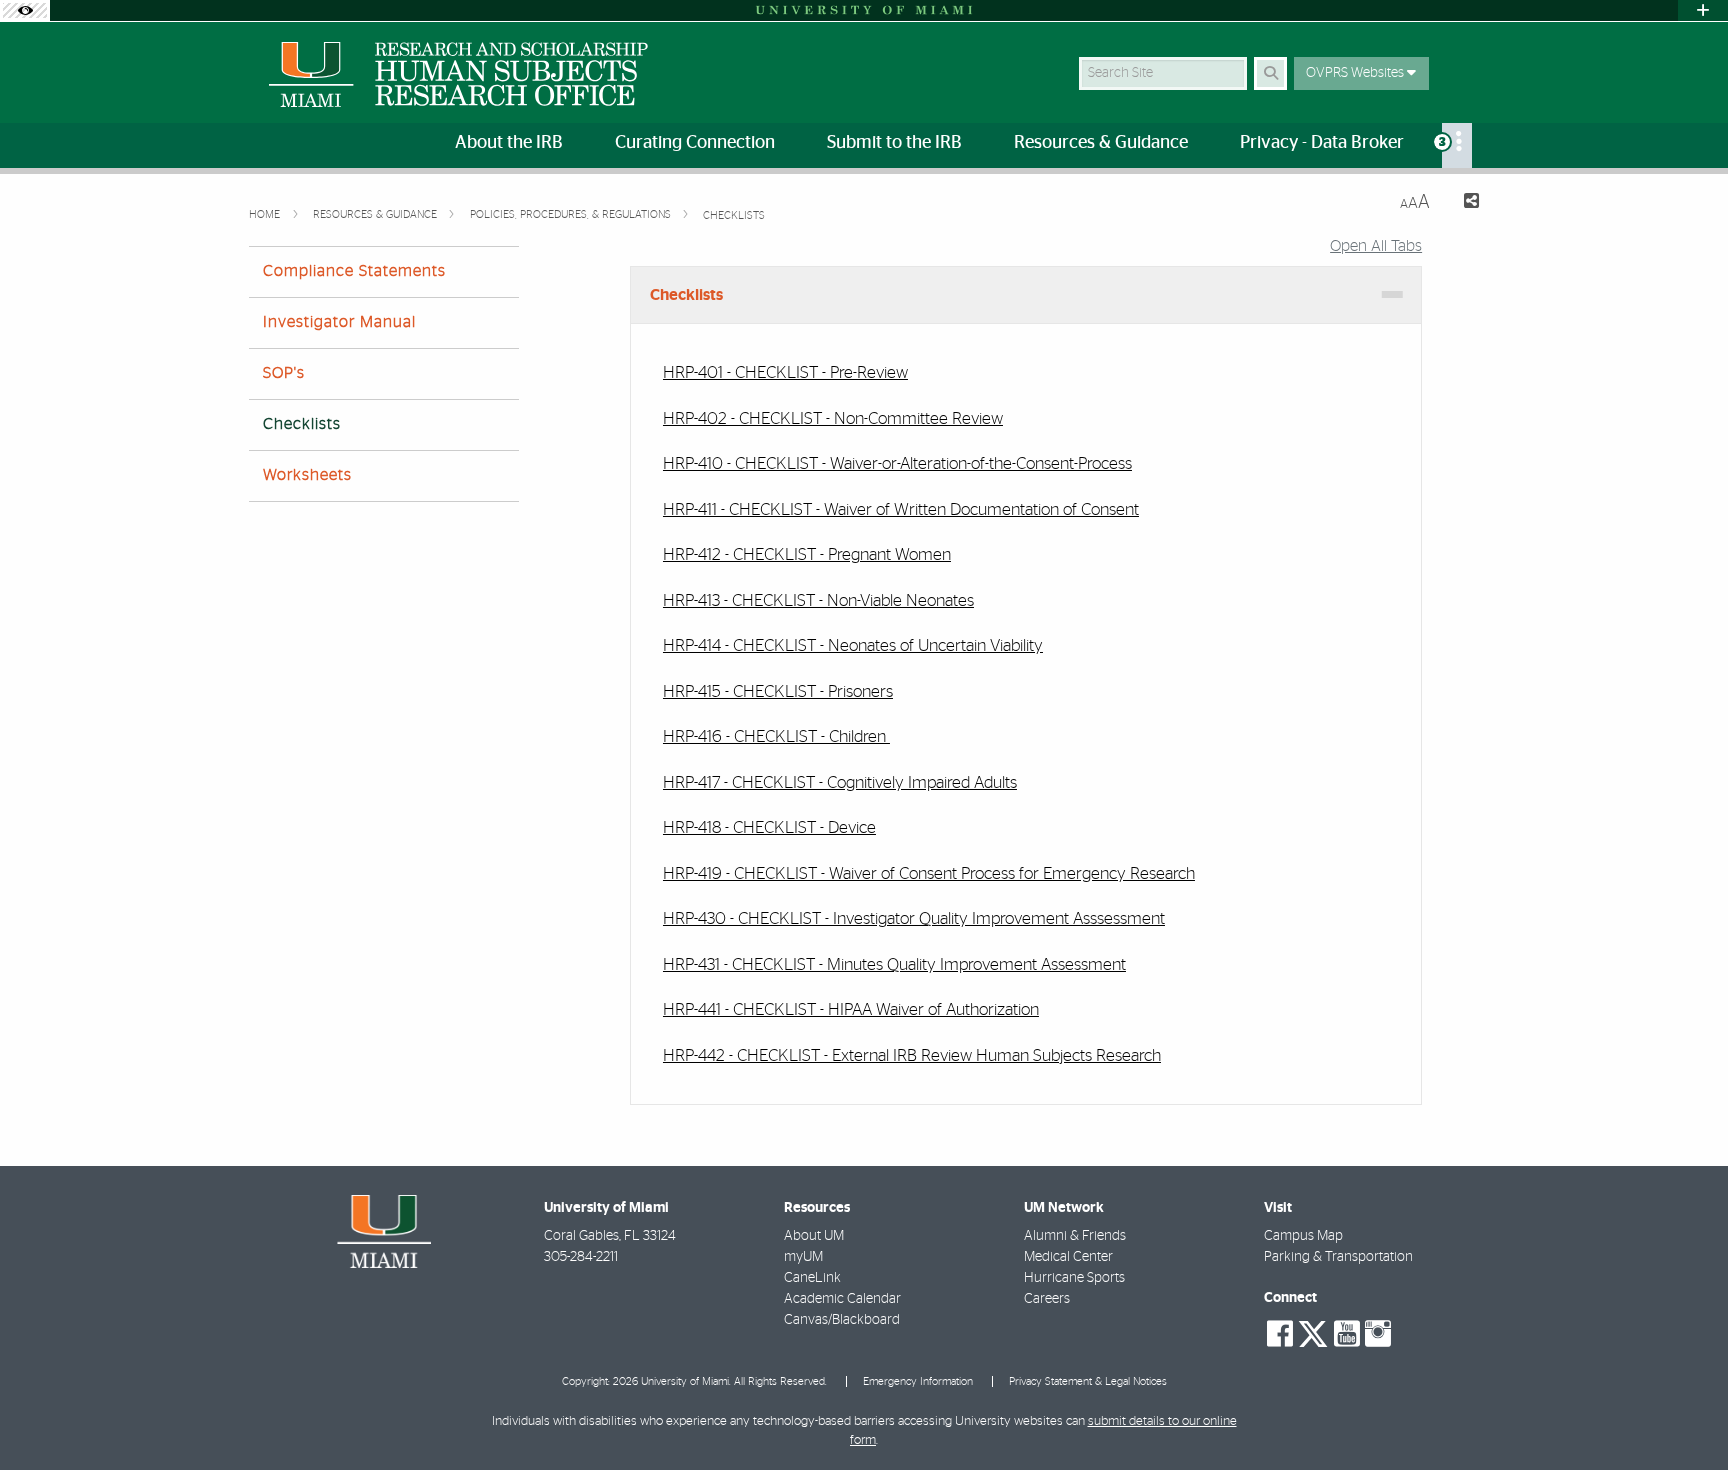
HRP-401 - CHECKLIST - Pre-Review (785, 372)
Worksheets (307, 475)
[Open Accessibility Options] (25, 10)
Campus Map (1303, 1236)
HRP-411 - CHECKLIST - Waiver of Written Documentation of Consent (901, 509)
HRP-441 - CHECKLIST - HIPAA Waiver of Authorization (851, 1009)
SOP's (284, 373)
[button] (1684, 1414)
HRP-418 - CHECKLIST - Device (769, 827)
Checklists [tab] (686, 295)
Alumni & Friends (1075, 1236)
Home (266, 214)
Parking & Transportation (1338, 1257)
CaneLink (812, 1278)
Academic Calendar (842, 1299)
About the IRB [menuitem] (509, 143)
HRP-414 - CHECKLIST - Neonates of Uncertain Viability (853, 645)
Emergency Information (918, 1381)
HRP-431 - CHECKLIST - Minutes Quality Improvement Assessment (894, 964)
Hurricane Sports (1074, 1278)
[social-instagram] (1378, 1334)
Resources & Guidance (376, 214)
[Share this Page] (1462, 203)
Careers (1047, 1299)
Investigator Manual (339, 322)
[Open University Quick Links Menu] (1703, 10)
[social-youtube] (1347, 1334)
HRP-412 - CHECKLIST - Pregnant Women (807, 554)
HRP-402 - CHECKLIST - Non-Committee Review (833, 418)
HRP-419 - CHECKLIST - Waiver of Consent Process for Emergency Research (929, 873)
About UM (814, 1236)
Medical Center (1068, 1257)
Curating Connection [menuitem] (695, 143)
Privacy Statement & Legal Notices (1088, 1381)
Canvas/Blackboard (842, 1320)
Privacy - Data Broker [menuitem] (1322, 143)
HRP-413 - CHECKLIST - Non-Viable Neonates (818, 600)
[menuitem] (1457, 145)
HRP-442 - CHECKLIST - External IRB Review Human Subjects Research (912, 1055)
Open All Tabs (1376, 246)
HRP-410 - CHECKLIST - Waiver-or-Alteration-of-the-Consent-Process (897, 463)
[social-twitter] (1313, 1332)
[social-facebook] (1280, 1334)
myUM (803, 1257)
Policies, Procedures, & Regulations (572, 214)
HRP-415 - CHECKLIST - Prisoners (778, 691)
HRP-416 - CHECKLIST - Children (776, 736)
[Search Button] (1270, 73)
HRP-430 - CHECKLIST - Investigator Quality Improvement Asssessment (914, 918)
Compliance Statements (354, 271)
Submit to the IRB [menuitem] (894, 143)
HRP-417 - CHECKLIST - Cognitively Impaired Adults (840, 782)
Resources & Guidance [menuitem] (1101, 143)
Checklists (734, 215)
